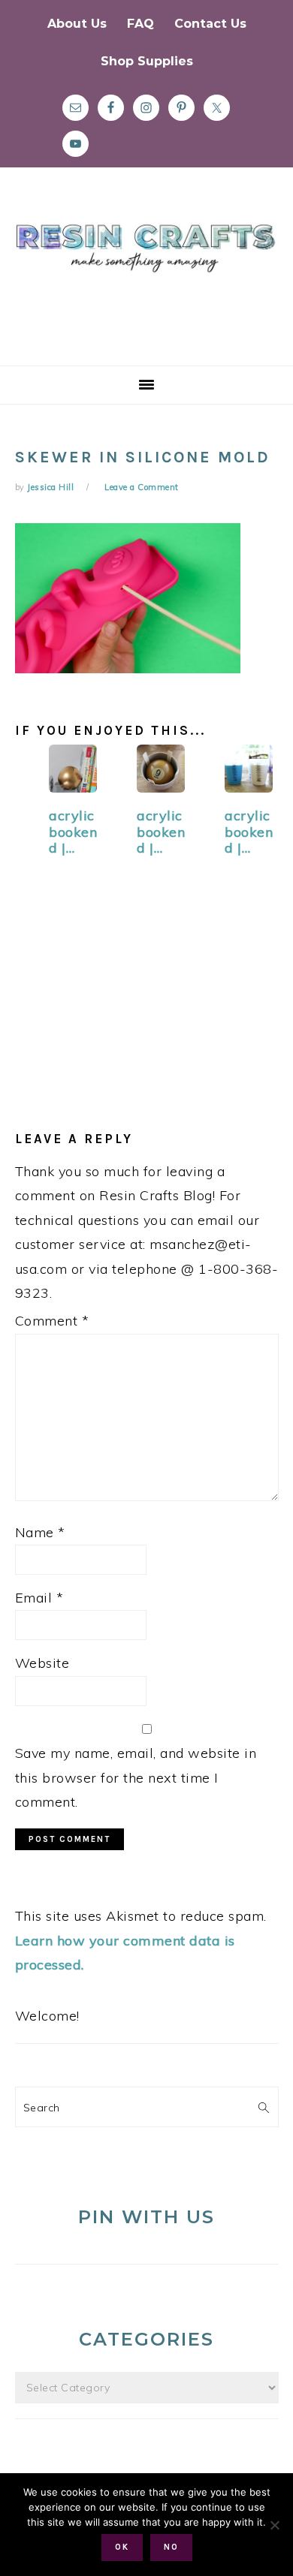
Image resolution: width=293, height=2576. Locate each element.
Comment (52, 1321)
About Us (77, 24)
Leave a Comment (142, 487)
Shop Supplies (147, 61)
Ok (122, 2547)
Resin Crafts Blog (146, 280)
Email (39, 1598)
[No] (274, 2525)
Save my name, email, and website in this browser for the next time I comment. (136, 1777)
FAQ (140, 24)
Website (42, 1663)
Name (40, 1532)
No (171, 2547)
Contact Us (210, 24)
